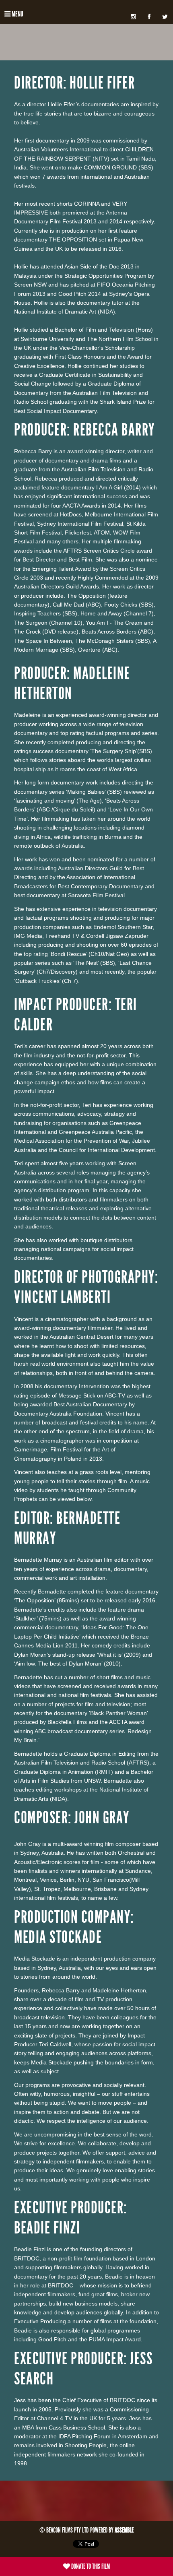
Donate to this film (90, 2566)
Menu (17, 14)
